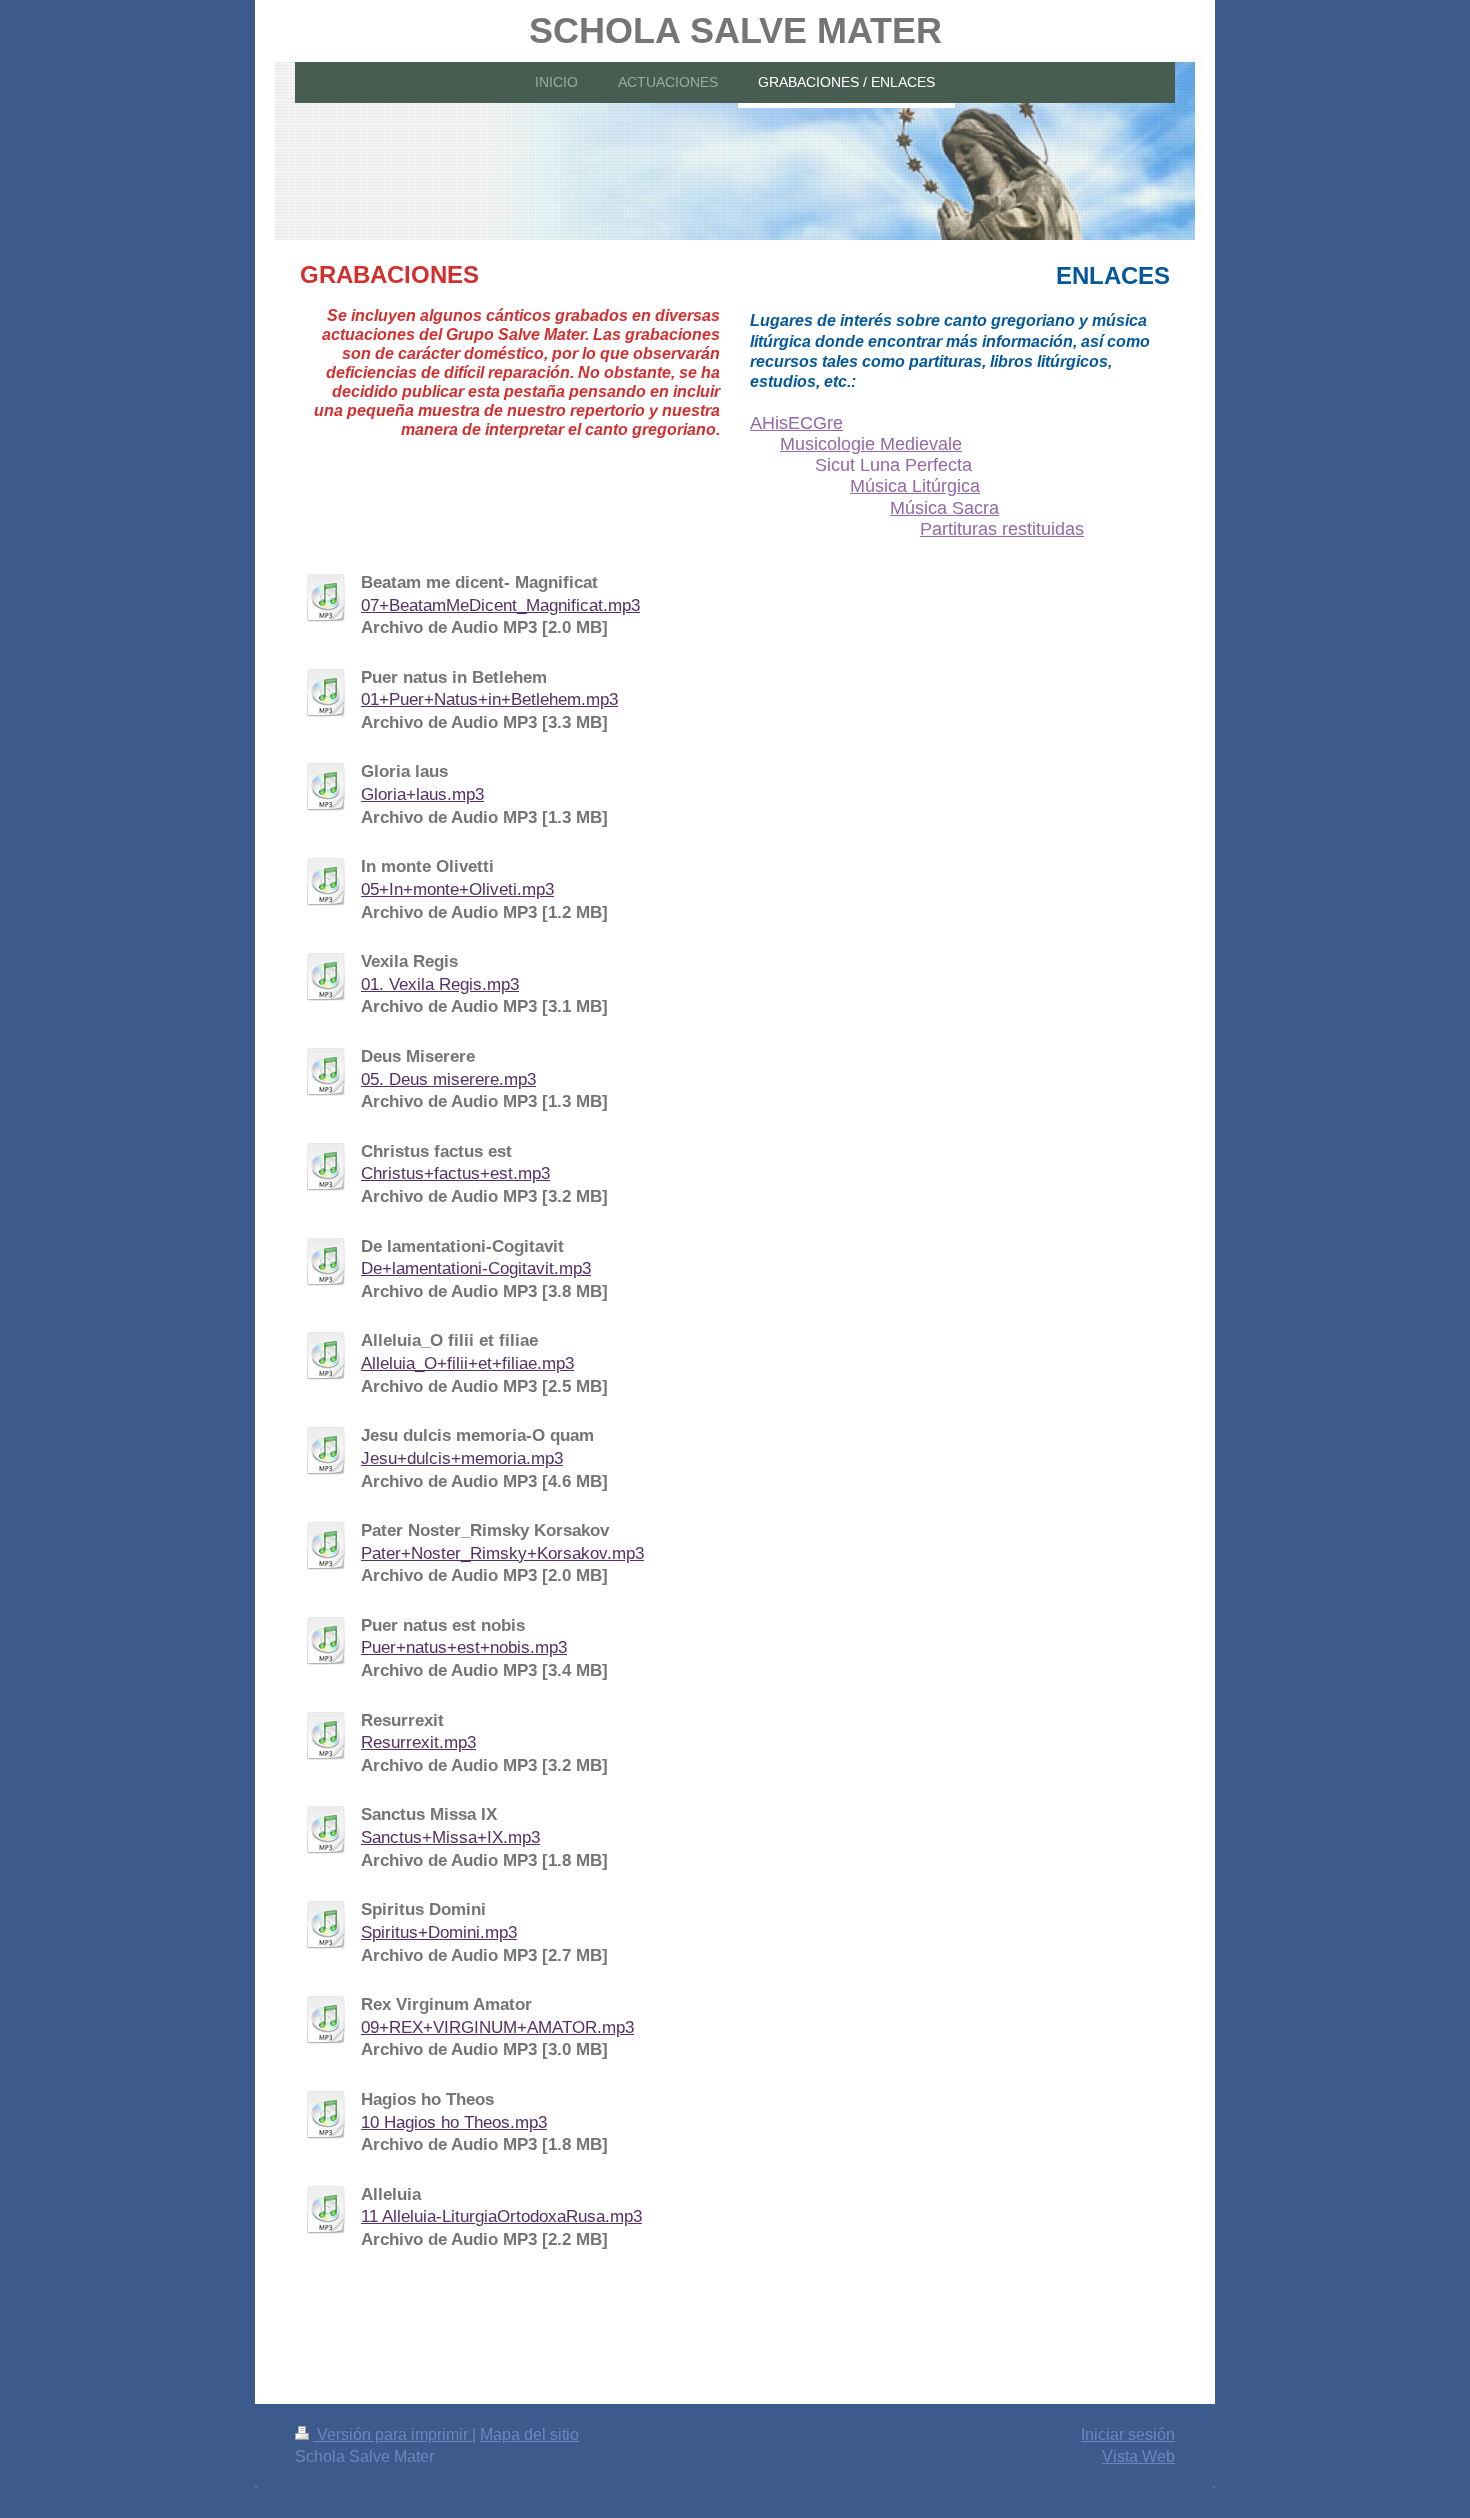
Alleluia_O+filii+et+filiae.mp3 (467, 1363)
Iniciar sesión (1128, 2434)
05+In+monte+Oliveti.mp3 (457, 889)
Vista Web (1138, 2456)
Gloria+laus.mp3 (422, 794)
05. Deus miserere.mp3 (448, 1079)
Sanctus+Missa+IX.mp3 (450, 1837)
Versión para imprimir (392, 2434)
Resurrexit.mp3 (418, 1742)
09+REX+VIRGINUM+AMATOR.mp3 (497, 2027)
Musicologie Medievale (871, 444)
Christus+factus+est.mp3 (455, 1173)
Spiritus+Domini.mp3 (439, 1932)
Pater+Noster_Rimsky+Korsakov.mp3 (502, 1553)
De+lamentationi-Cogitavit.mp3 (476, 1268)
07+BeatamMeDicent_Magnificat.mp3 (500, 605)
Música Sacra (944, 508)
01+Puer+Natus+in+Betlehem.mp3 (489, 699)
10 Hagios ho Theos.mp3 (454, 2122)
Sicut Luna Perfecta (893, 465)
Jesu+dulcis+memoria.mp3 (462, 1458)
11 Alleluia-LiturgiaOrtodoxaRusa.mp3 (501, 2216)
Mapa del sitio (529, 2434)
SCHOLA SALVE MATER (735, 30)
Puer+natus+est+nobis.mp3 (464, 1647)
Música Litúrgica (915, 486)
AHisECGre (796, 423)
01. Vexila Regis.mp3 (440, 984)
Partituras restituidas (1002, 529)
